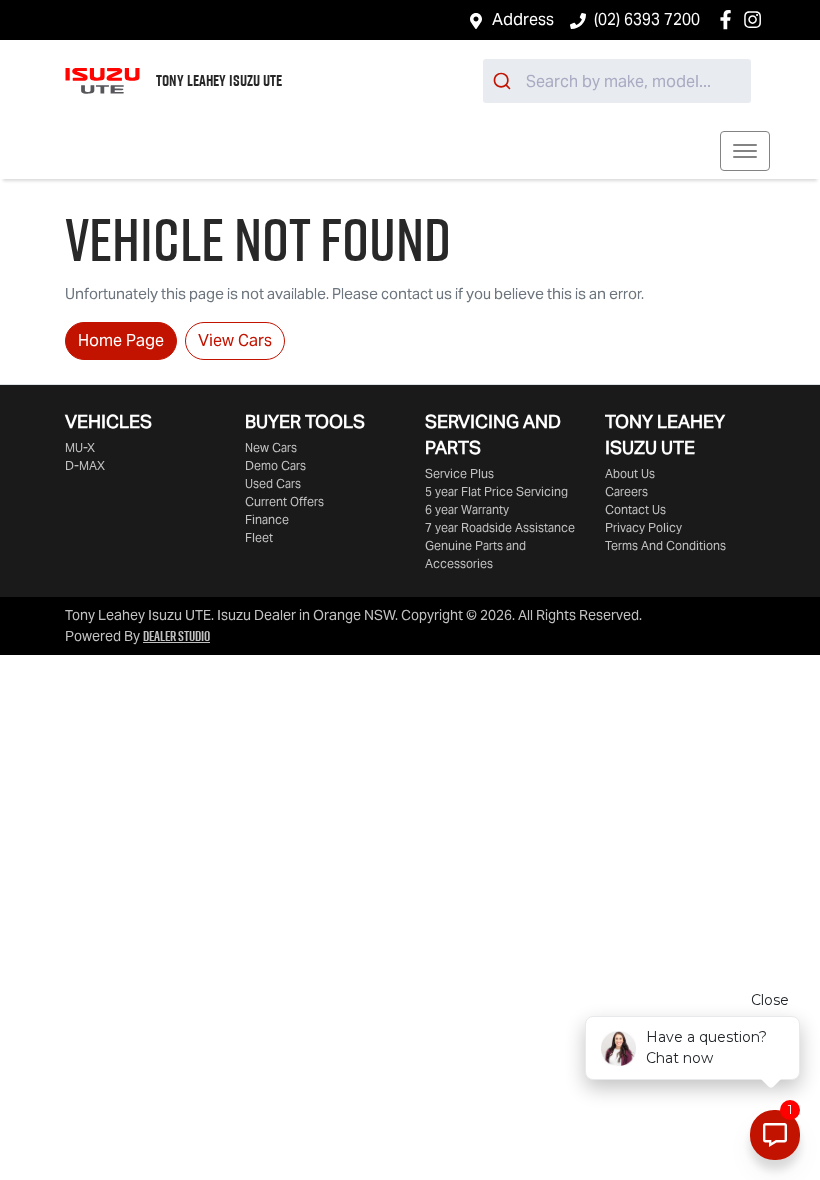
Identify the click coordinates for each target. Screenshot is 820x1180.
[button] (745, 151)
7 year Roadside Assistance (500, 527)
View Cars (235, 340)
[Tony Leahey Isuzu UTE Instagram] (756, 19)
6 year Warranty (467, 509)
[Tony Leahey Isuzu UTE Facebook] (729, 19)
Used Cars (273, 483)
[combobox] (617, 81)
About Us (630, 473)
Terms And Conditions (665, 545)
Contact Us (635, 509)
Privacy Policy (643, 527)
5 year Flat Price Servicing (496, 491)
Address (523, 19)
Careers (626, 491)
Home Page (121, 340)
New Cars (271, 447)
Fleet (259, 537)
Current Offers (284, 501)
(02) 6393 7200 (647, 19)
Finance (267, 519)
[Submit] (504, 81)
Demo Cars (275, 465)
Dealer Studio (176, 636)
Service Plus (459, 473)
